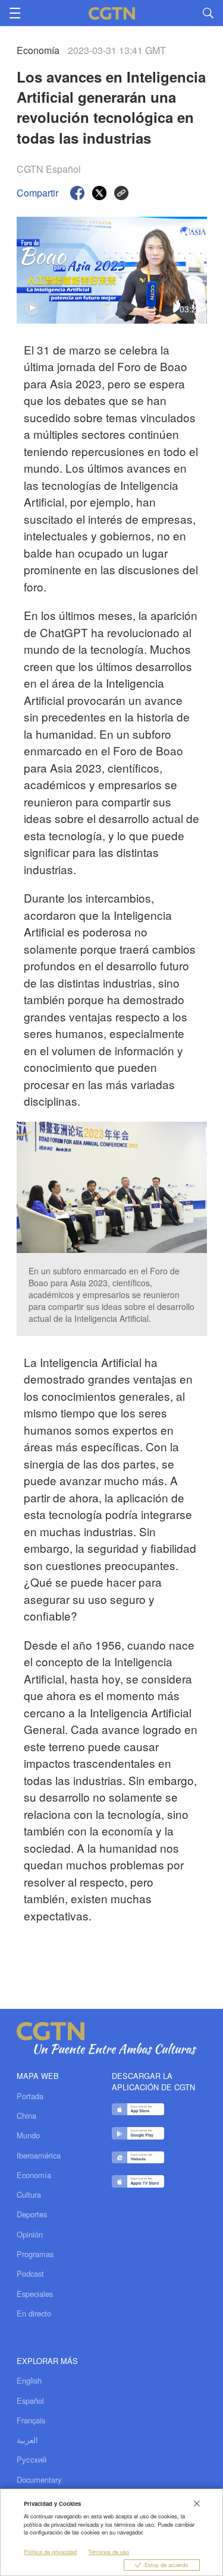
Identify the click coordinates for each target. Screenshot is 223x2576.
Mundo (28, 2135)
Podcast (30, 2274)
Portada (30, 2096)
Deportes (32, 2214)
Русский (32, 2459)
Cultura (29, 2195)
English (29, 2380)
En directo (34, 2314)
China (26, 2116)
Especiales (35, 2294)
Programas (35, 2254)
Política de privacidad (50, 2552)
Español (30, 2401)
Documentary (39, 2480)
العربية (27, 2440)
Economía (34, 2175)
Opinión (30, 2235)
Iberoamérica (39, 2156)
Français (31, 2420)
